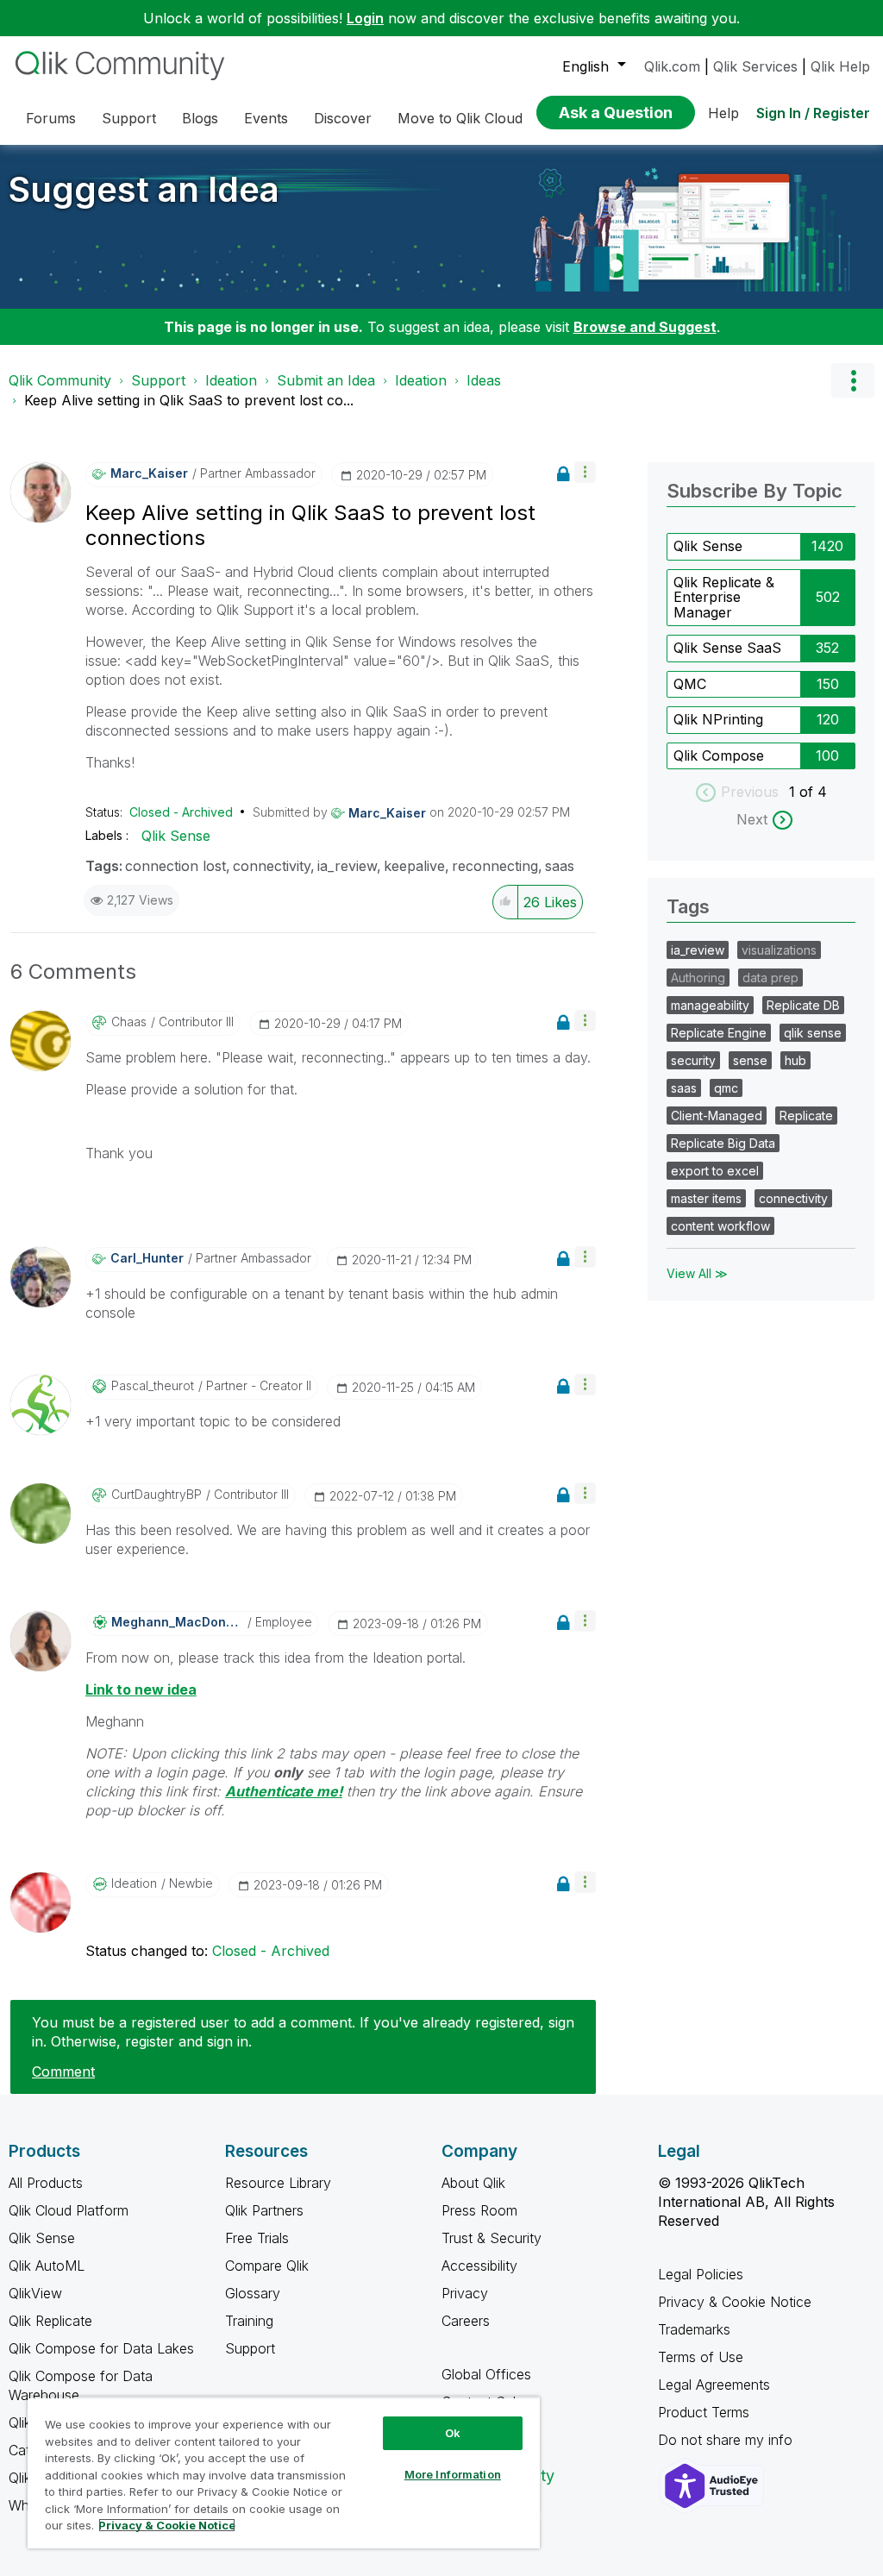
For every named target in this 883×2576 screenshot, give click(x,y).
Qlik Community (60, 380)
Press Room (479, 2210)
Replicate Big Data (723, 1143)
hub (795, 1060)
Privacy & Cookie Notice (735, 2302)
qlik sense (813, 1033)
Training (249, 2321)
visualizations (779, 950)
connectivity (272, 866)
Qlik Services (755, 66)
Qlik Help (840, 66)
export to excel (715, 1171)
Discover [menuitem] (343, 118)
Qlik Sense (176, 836)
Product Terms (704, 2412)
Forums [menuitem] (51, 118)
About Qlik (473, 2183)
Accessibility (479, 2266)
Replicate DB (803, 1005)
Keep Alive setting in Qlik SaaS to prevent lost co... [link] (189, 400)
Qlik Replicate (50, 2321)
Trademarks (694, 2329)
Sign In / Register (813, 113)
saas (560, 866)
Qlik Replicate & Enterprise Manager (724, 597)
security (693, 1060)
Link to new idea (141, 1689)
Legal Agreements (714, 2385)
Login (365, 18)
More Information (453, 2474)
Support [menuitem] (129, 118)
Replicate (806, 1116)
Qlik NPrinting (718, 719)
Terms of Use (701, 2357)
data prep (770, 978)
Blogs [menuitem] (200, 118)
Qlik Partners (264, 2210)
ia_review (347, 866)
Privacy (465, 2293)
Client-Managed (717, 1116)
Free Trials (257, 2238)
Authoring (698, 978)
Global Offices (486, 2374)
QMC (690, 684)
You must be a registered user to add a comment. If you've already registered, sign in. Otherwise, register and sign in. (303, 2032)
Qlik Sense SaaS (727, 648)
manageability (710, 1005)
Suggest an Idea (144, 189)
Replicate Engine (719, 1033)
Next (752, 819)
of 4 (813, 792)
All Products (46, 2183)
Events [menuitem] (266, 118)
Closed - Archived (181, 812)
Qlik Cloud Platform (69, 2210)
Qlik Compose (719, 755)
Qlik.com (672, 66)
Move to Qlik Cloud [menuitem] (460, 118)
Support (158, 380)
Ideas (484, 380)
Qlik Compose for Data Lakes (101, 2348)
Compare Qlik (267, 2266)
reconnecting (495, 866)
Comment (63, 2071)
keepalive (414, 866)
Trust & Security (492, 2238)
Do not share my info (727, 2440)
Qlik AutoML (47, 2266)
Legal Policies (701, 2274)
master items (706, 1198)
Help (723, 113)
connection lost (175, 866)
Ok (453, 2433)
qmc (726, 1088)
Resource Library (278, 2183)
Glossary (253, 2293)
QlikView (35, 2293)
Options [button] (853, 380)
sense (750, 1060)
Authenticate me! (284, 1791)
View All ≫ (697, 1273)
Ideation (231, 380)
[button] (585, 472)
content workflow (720, 1226)
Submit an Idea (326, 380)
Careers (466, 2321)
